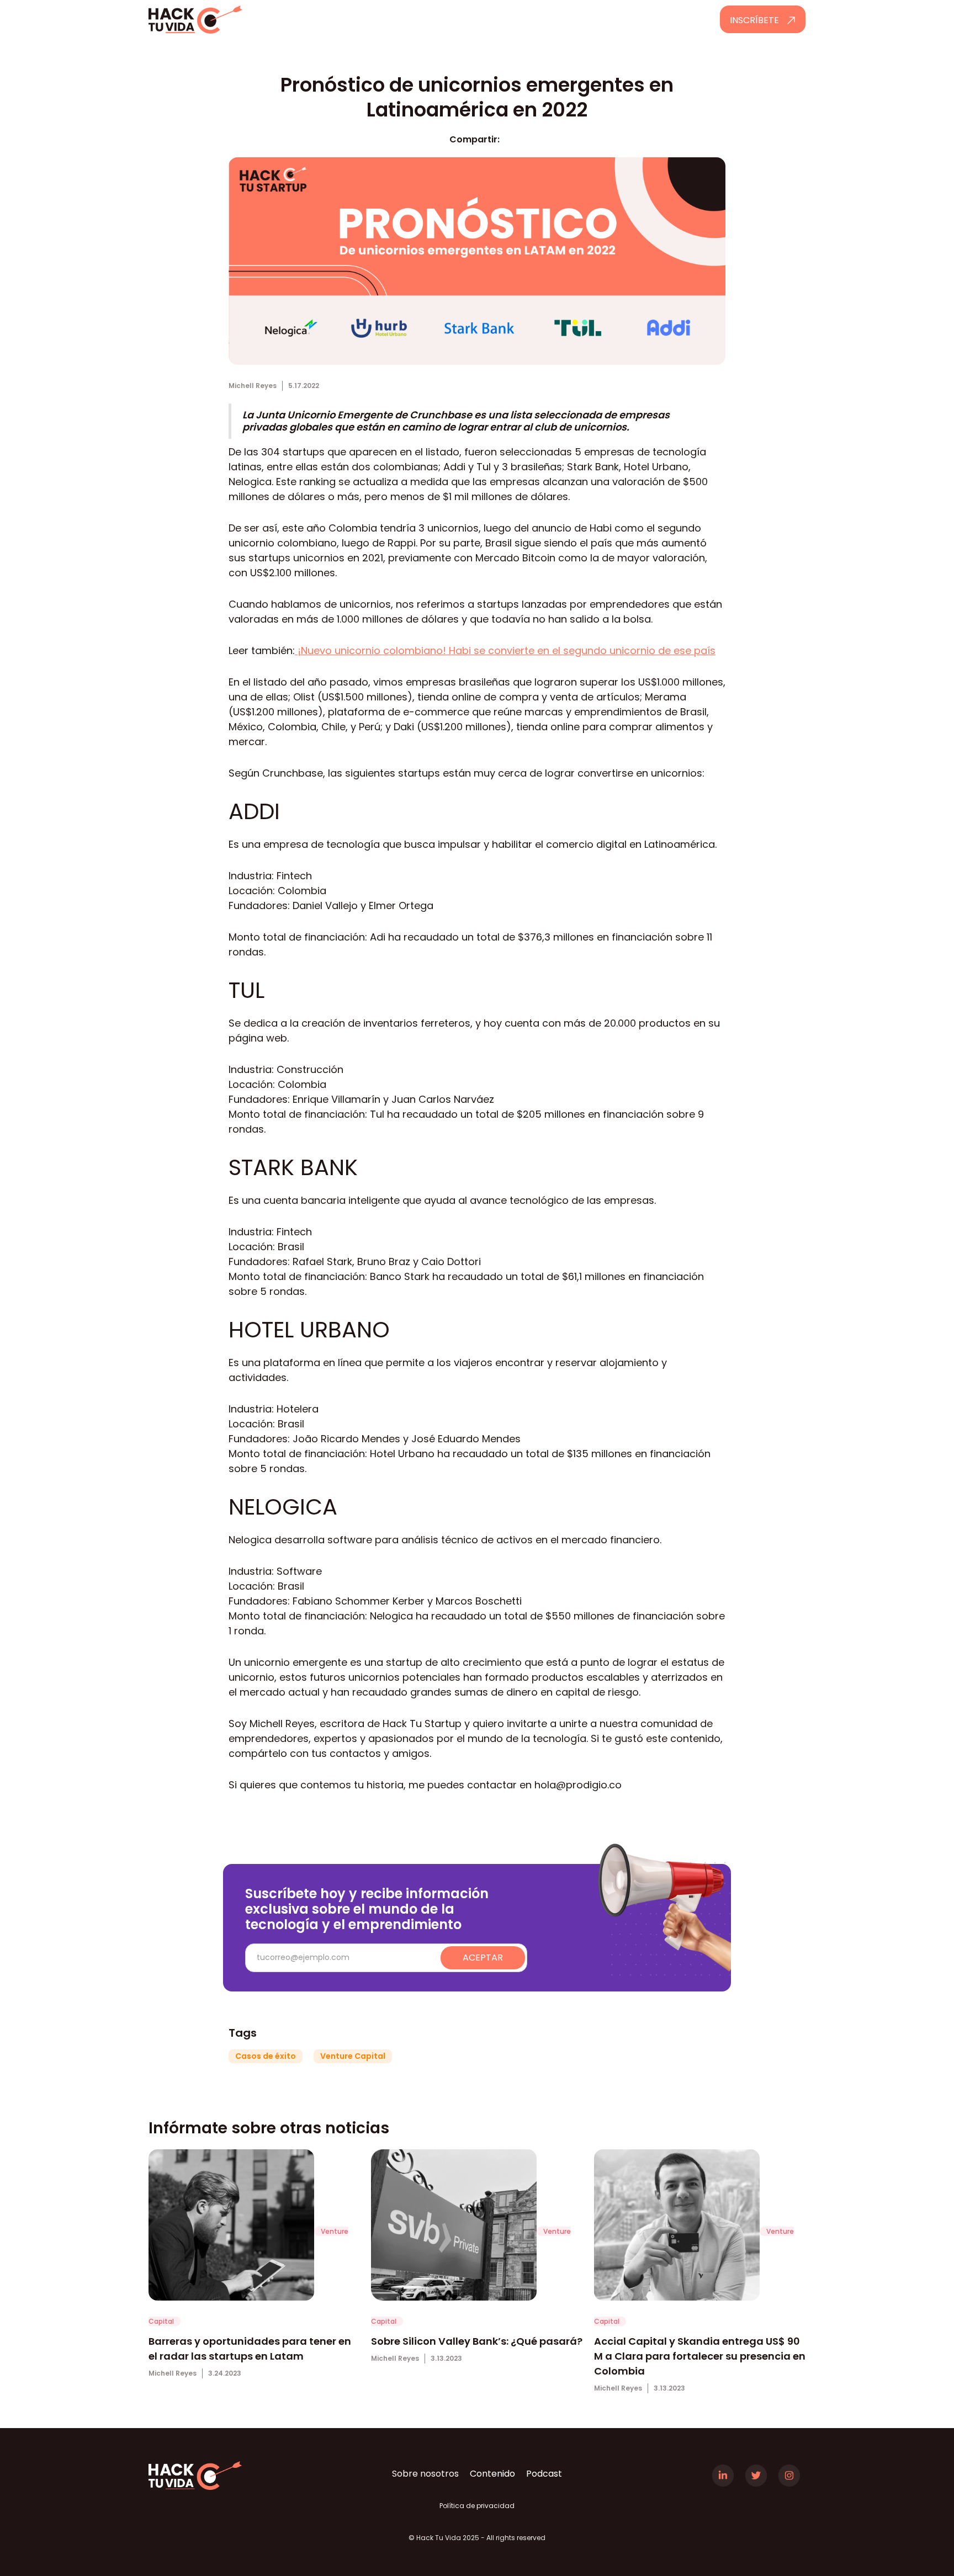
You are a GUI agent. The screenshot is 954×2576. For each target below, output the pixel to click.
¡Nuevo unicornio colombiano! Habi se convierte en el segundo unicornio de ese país (505, 650)
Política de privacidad (477, 2506)
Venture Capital (353, 2056)
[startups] (231, 2230)
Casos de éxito (266, 2056)
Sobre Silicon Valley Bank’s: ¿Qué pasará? (477, 2341)
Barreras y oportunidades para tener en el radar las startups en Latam (250, 2349)
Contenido (492, 2474)
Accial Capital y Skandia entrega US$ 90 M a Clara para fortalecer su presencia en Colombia (700, 2356)
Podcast (544, 2474)
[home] (227, 20)
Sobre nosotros (425, 2474)
